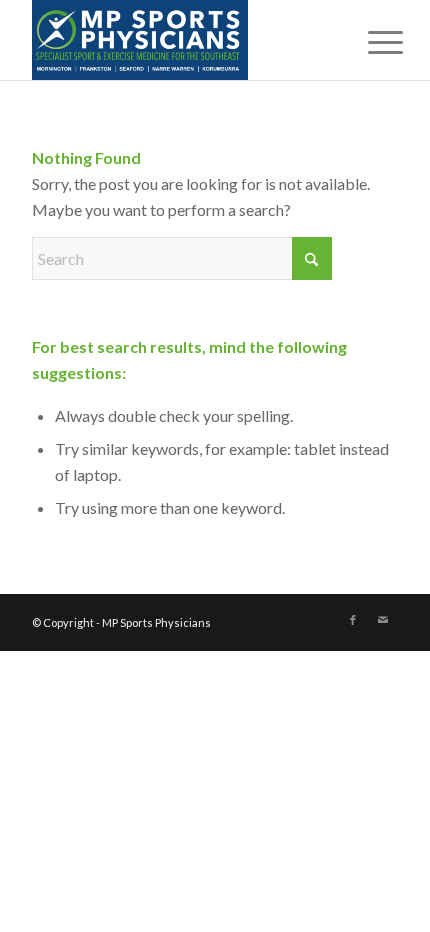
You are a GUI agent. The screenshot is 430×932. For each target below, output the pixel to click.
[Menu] (370, 42)
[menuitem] (370, 42)
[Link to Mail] (383, 620)
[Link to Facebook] (353, 620)
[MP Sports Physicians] (178, 40)
